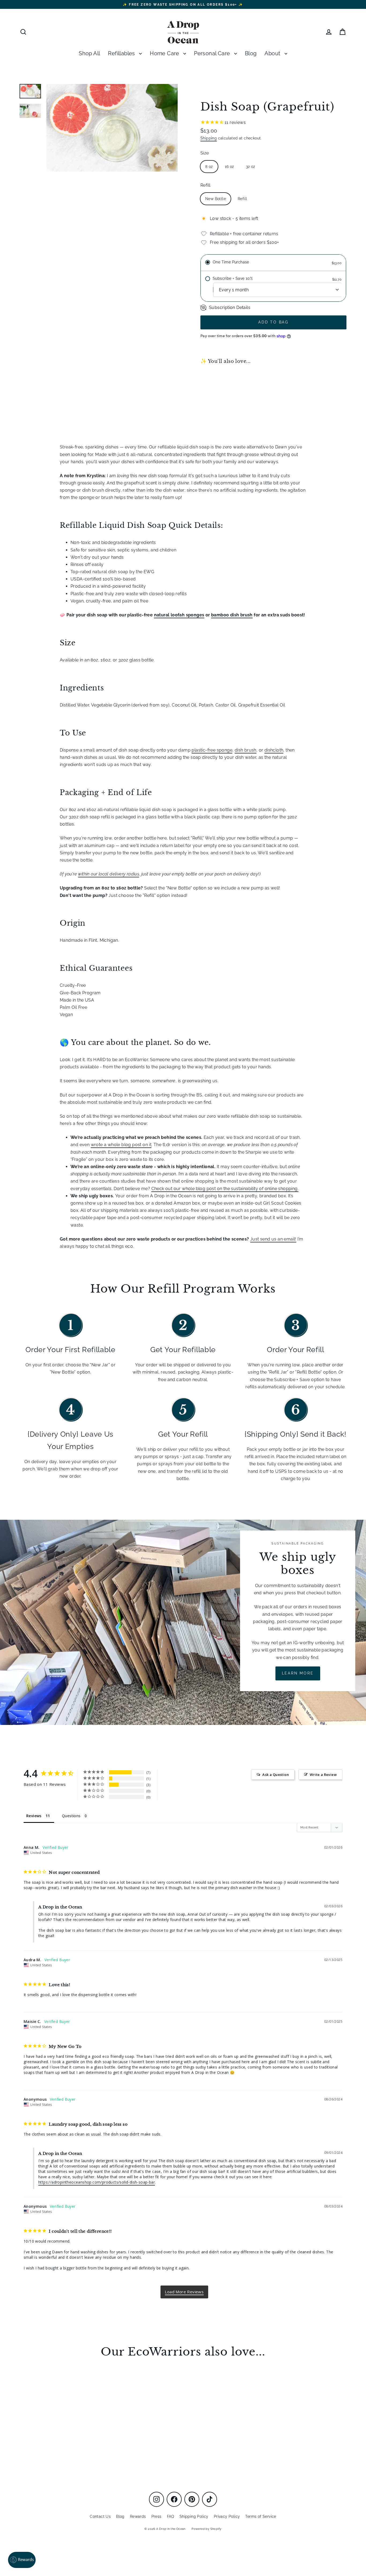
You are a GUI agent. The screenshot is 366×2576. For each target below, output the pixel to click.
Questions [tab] (71, 1816)
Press (156, 2516)
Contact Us (100, 2516)
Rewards (138, 2516)
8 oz (209, 167)
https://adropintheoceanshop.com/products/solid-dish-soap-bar (97, 2182)
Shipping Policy (194, 2516)
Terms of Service (261, 2516)
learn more (298, 1673)
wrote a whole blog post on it (121, 1145)
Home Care (165, 54)
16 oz (229, 167)
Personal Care (213, 54)
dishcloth (274, 750)
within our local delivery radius (109, 874)
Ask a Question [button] (276, 1775)
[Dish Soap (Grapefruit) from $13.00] (219, 391)
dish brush (246, 750)
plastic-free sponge (212, 750)
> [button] (184, 2292)
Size (205, 153)
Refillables (122, 54)
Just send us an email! (273, 1239)
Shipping (209, 138)
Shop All (89, 54)
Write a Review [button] (323, 1775)
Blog (251, 54)
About (273, 54)
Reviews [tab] (34, 1816)
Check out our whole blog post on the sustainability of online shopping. (225, 1189)
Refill (205, 185)
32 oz (251, 167)
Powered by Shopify (206, 2529)
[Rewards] (22, 2560)
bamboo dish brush (232, 615)
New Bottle (216, 199)
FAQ (171, 2516)
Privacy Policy (227, 2516)
